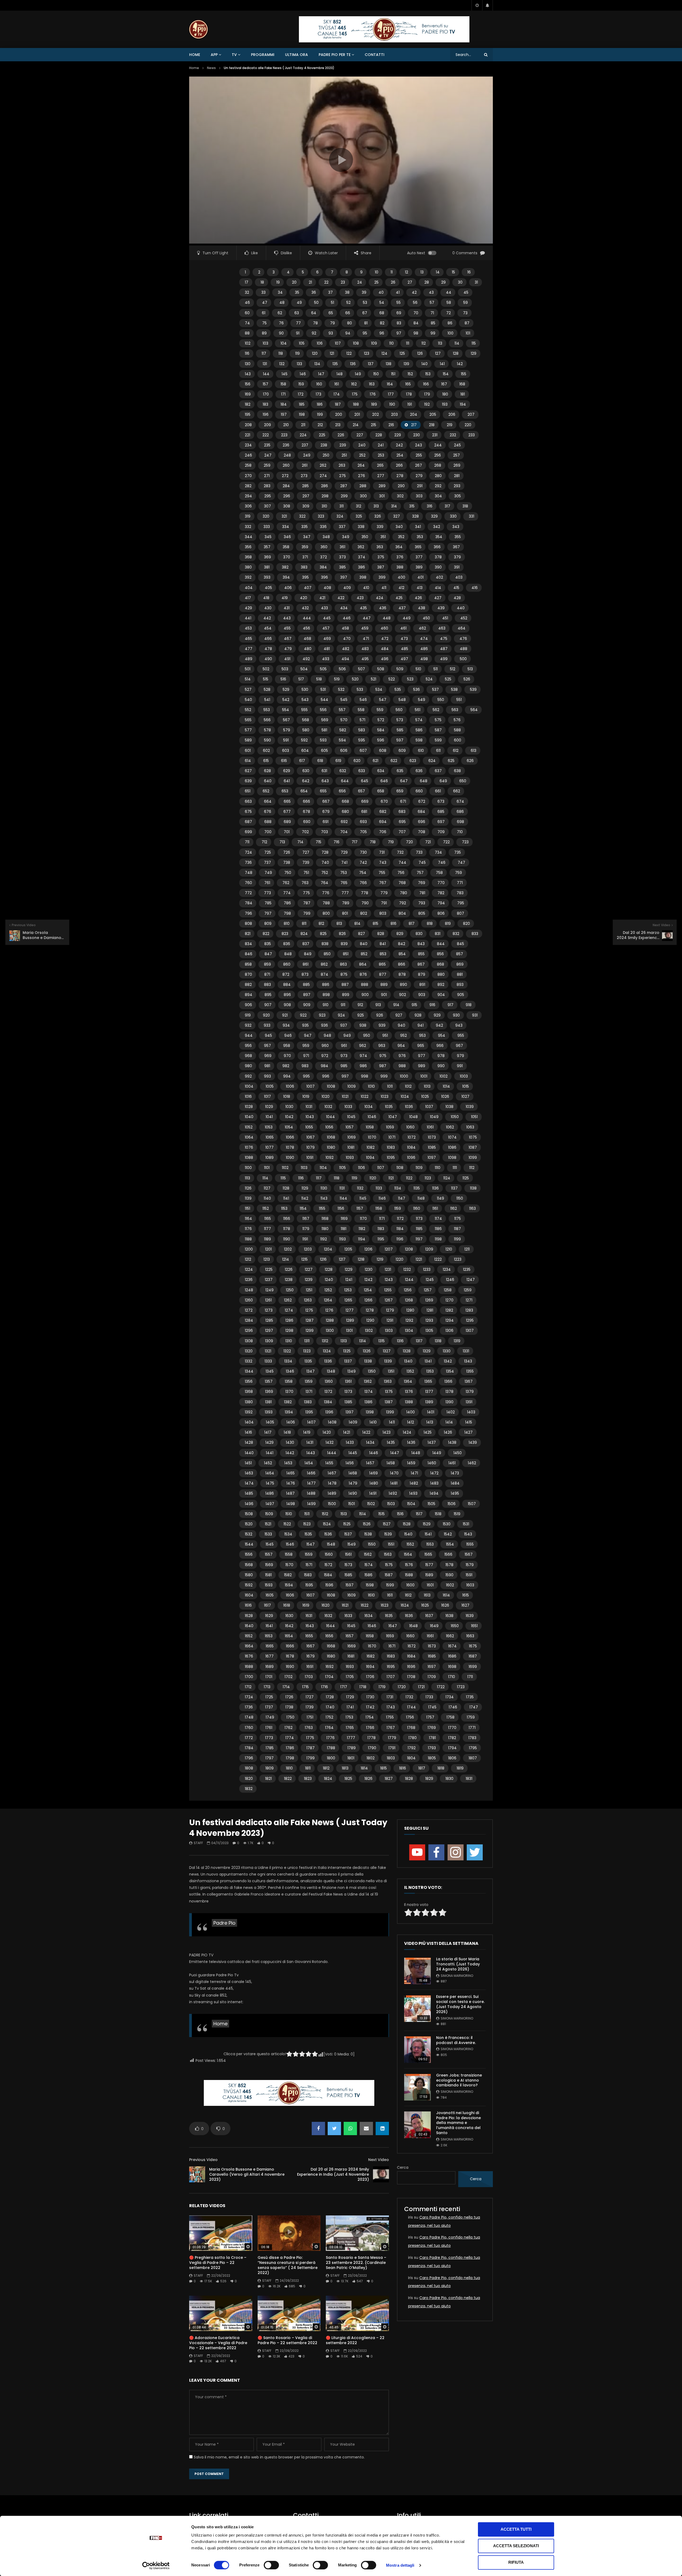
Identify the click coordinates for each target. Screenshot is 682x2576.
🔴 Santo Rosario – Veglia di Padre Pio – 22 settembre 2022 (287, 2340)
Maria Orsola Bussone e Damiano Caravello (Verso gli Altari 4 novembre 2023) (247, 2174)
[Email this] (366, 2128)
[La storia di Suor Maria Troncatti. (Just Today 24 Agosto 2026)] (417, 1971)
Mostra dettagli (400, 2565)
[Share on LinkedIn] (382, 2128)
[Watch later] (477, 5)
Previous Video (203, 2160)
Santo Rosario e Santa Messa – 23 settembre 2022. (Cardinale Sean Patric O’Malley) (356, 2263)
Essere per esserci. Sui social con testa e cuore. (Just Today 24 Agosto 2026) (460, 2004)
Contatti (375, 55)
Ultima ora (297, 55)
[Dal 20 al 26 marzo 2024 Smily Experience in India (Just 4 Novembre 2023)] (381, 2174)
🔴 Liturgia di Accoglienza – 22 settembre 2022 (355, 2340)
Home (195, 55)
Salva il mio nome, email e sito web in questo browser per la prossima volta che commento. (279, 2457)
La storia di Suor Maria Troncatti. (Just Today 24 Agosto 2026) (458, 1964)
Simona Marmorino (457, 1976)
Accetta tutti (516, 2529)
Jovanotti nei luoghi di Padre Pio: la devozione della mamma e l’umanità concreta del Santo (458, 2123)
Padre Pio (224, 1923)
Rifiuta (516, 2562)
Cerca (403, 2167)
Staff (198, 1843)
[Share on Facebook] (318, 2128)
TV (234, 55)
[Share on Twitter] (334, 2128)
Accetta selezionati (516, 2546)
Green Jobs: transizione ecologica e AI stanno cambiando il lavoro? (459, 2080)
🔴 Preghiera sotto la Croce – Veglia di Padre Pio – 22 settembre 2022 (218, 2263)
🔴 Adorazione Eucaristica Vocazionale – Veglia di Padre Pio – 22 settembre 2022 (218, 2343)
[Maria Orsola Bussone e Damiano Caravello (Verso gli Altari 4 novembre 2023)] (197, 2174)
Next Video (379, 2160)
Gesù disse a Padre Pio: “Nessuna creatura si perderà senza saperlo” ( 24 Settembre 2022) (288, 2265)
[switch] (271, 2565)
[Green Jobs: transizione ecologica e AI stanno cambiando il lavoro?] (417, 2087)
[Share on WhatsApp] (350, 2128)
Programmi (263, 55)
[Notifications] (488, 5)
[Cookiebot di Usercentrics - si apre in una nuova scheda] (156, 2566)
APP (214, 55)
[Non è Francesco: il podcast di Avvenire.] (417, 2050)
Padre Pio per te (335, 55)
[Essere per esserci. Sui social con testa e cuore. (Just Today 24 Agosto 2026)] (417, 2009)
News (211, 68)
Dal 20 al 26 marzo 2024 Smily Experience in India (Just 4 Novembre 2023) (333, 2174)
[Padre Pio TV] (198, 29)
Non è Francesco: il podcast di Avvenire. (456, 2040)
